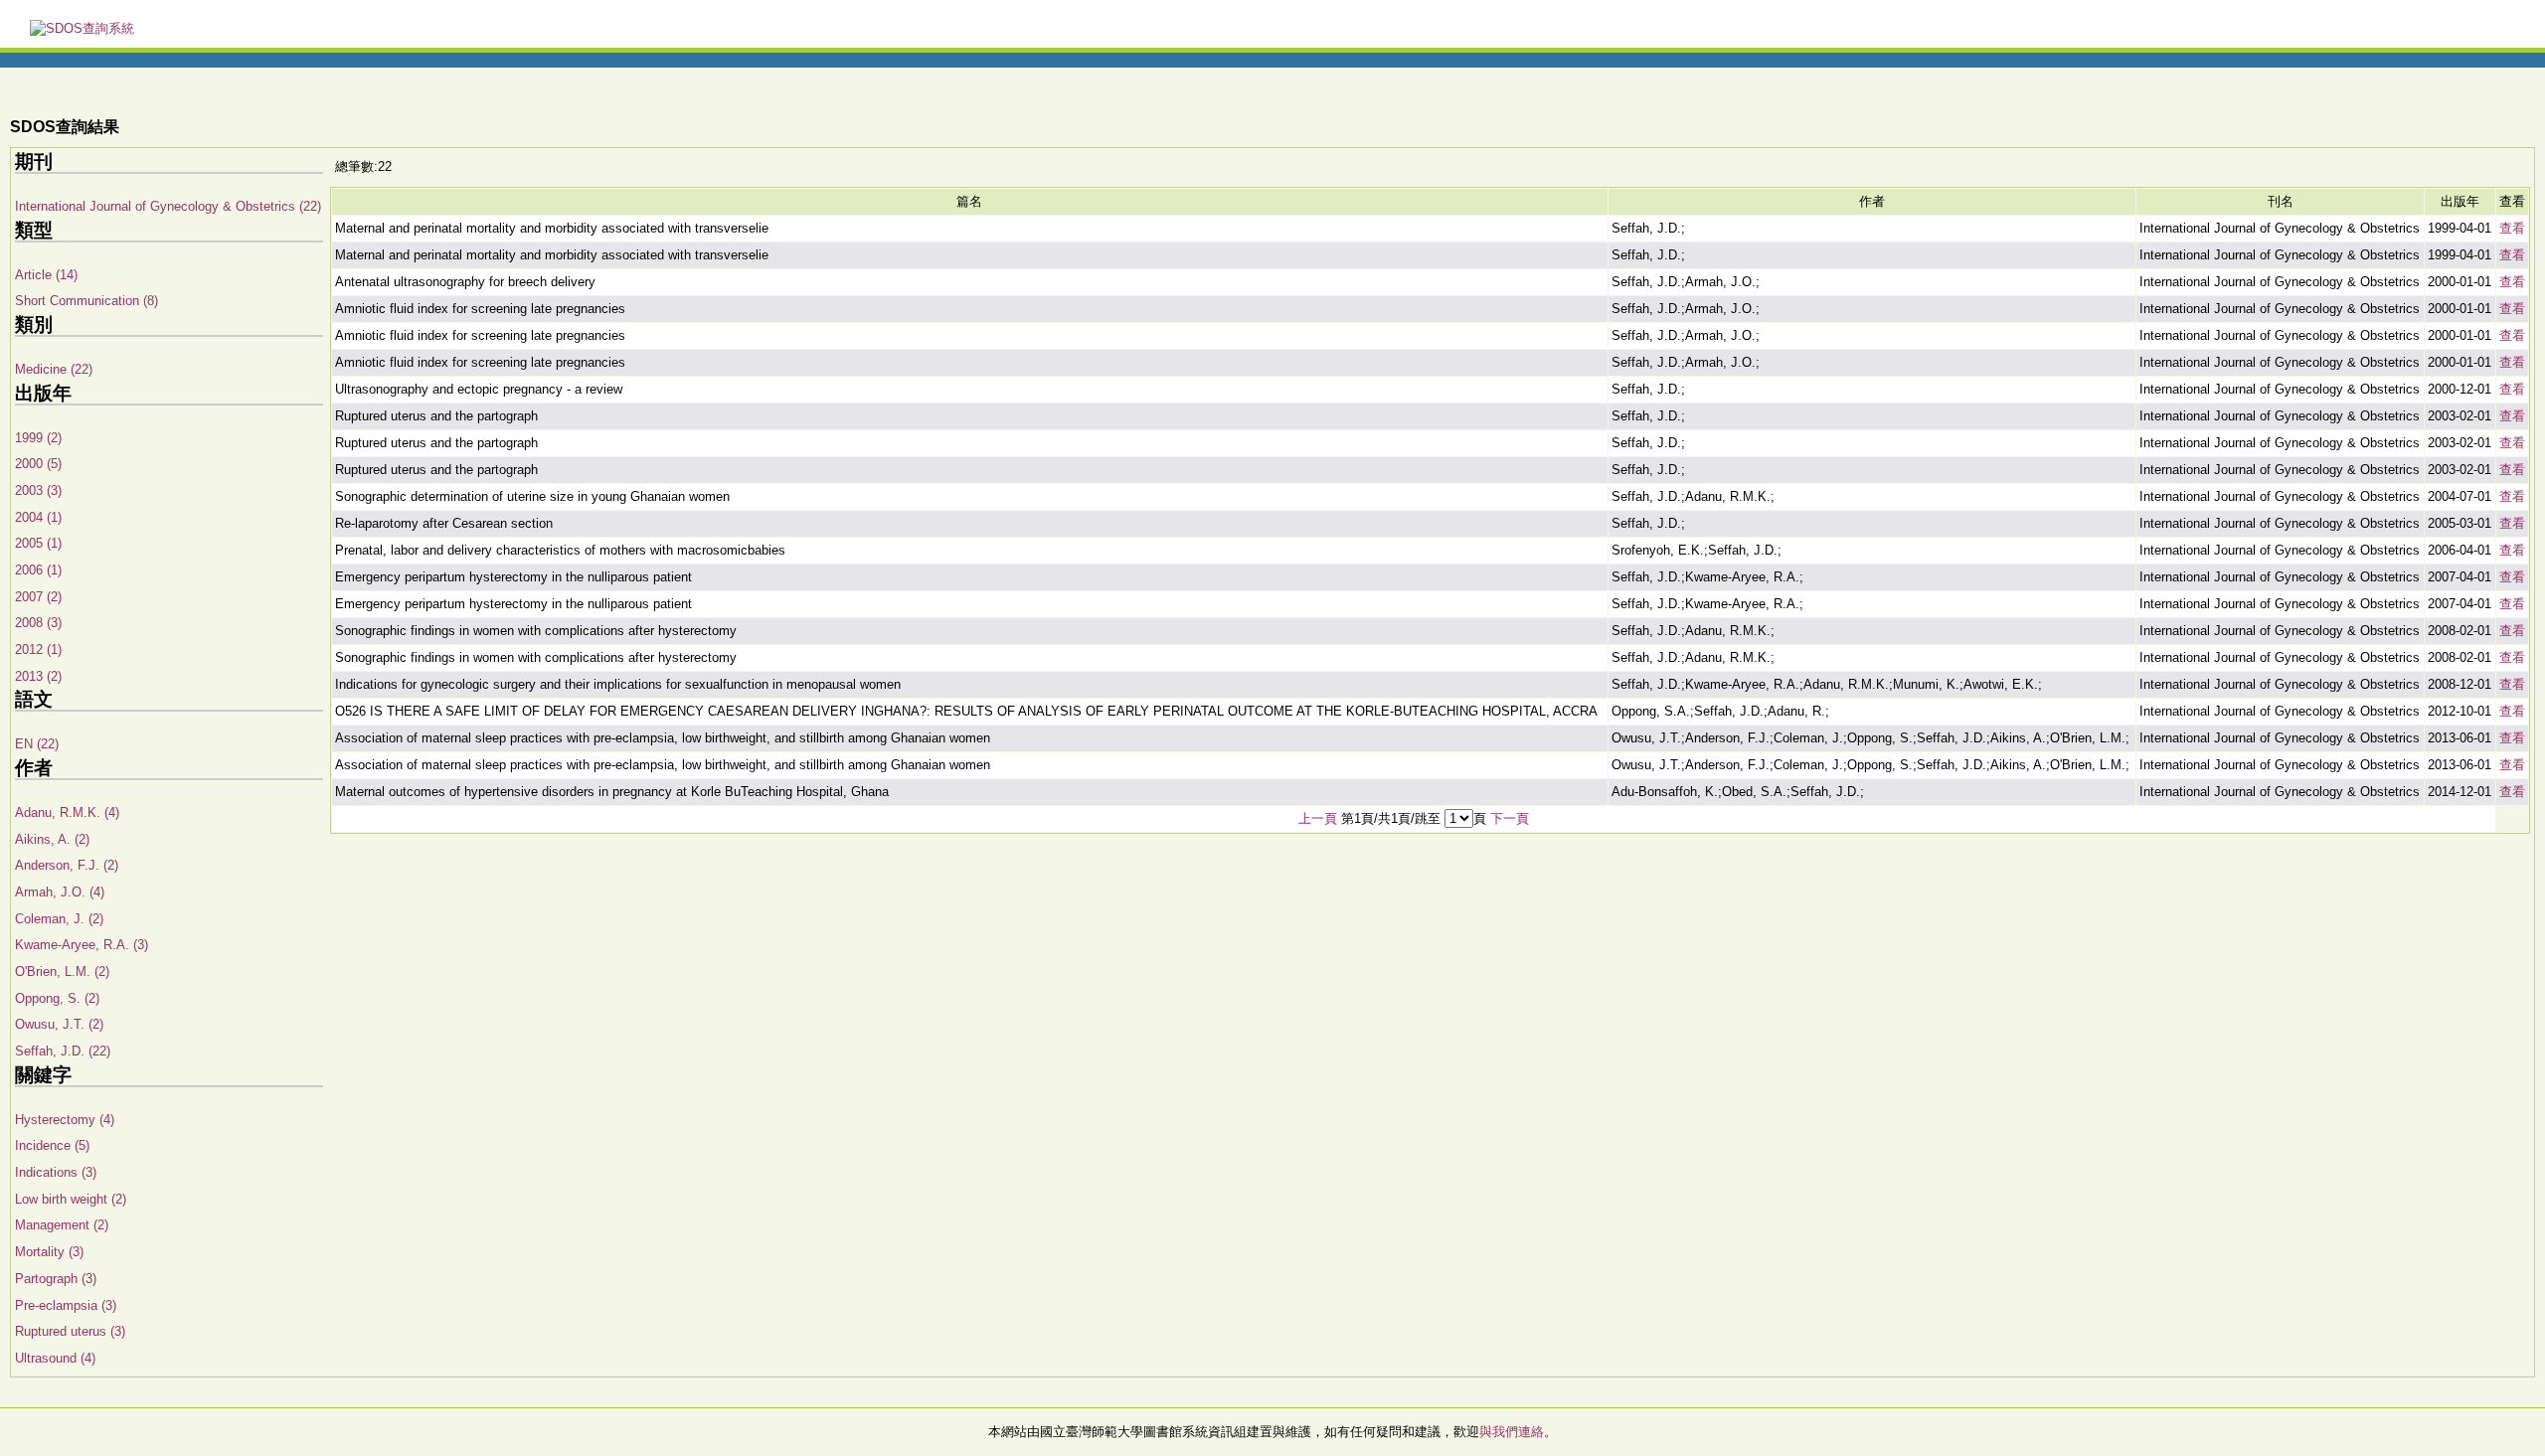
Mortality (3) (49, 1252)
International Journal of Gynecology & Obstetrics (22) (168, 206)
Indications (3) (56, 1172)
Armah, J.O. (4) (60, 892)
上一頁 (1318, 818)
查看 (2512, 228)
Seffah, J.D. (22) (63, 1051)
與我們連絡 (1512, 1432)
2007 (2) (38, 597)
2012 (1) (38, 649)
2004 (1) (38, 517)
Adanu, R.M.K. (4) (67, 812)
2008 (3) (38, 623)
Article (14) (46, 275)
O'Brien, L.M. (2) (62, 971)
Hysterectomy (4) (65, 1120)
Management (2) (62, 1225)
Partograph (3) (56, 1279)
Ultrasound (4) (55, 1358)
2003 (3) (38, 490)
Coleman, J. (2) (59, 919)
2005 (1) (38, 543)
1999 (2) (38, 438)
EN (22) (37, 744)
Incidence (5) (52, 1145)
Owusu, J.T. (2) (59, 1024)
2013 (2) (38, 676)
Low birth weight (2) (71, 1199)
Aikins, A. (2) (52, 839)
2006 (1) (38, 570)
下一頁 (1510, 818)
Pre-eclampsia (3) (66, 1305)
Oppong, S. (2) (57, 998)
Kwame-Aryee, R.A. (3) (82, 945)
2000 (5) (38, 464)
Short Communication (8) (86, 301)
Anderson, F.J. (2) (67, 865)
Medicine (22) (54, 369)
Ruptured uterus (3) (70, 1331)
